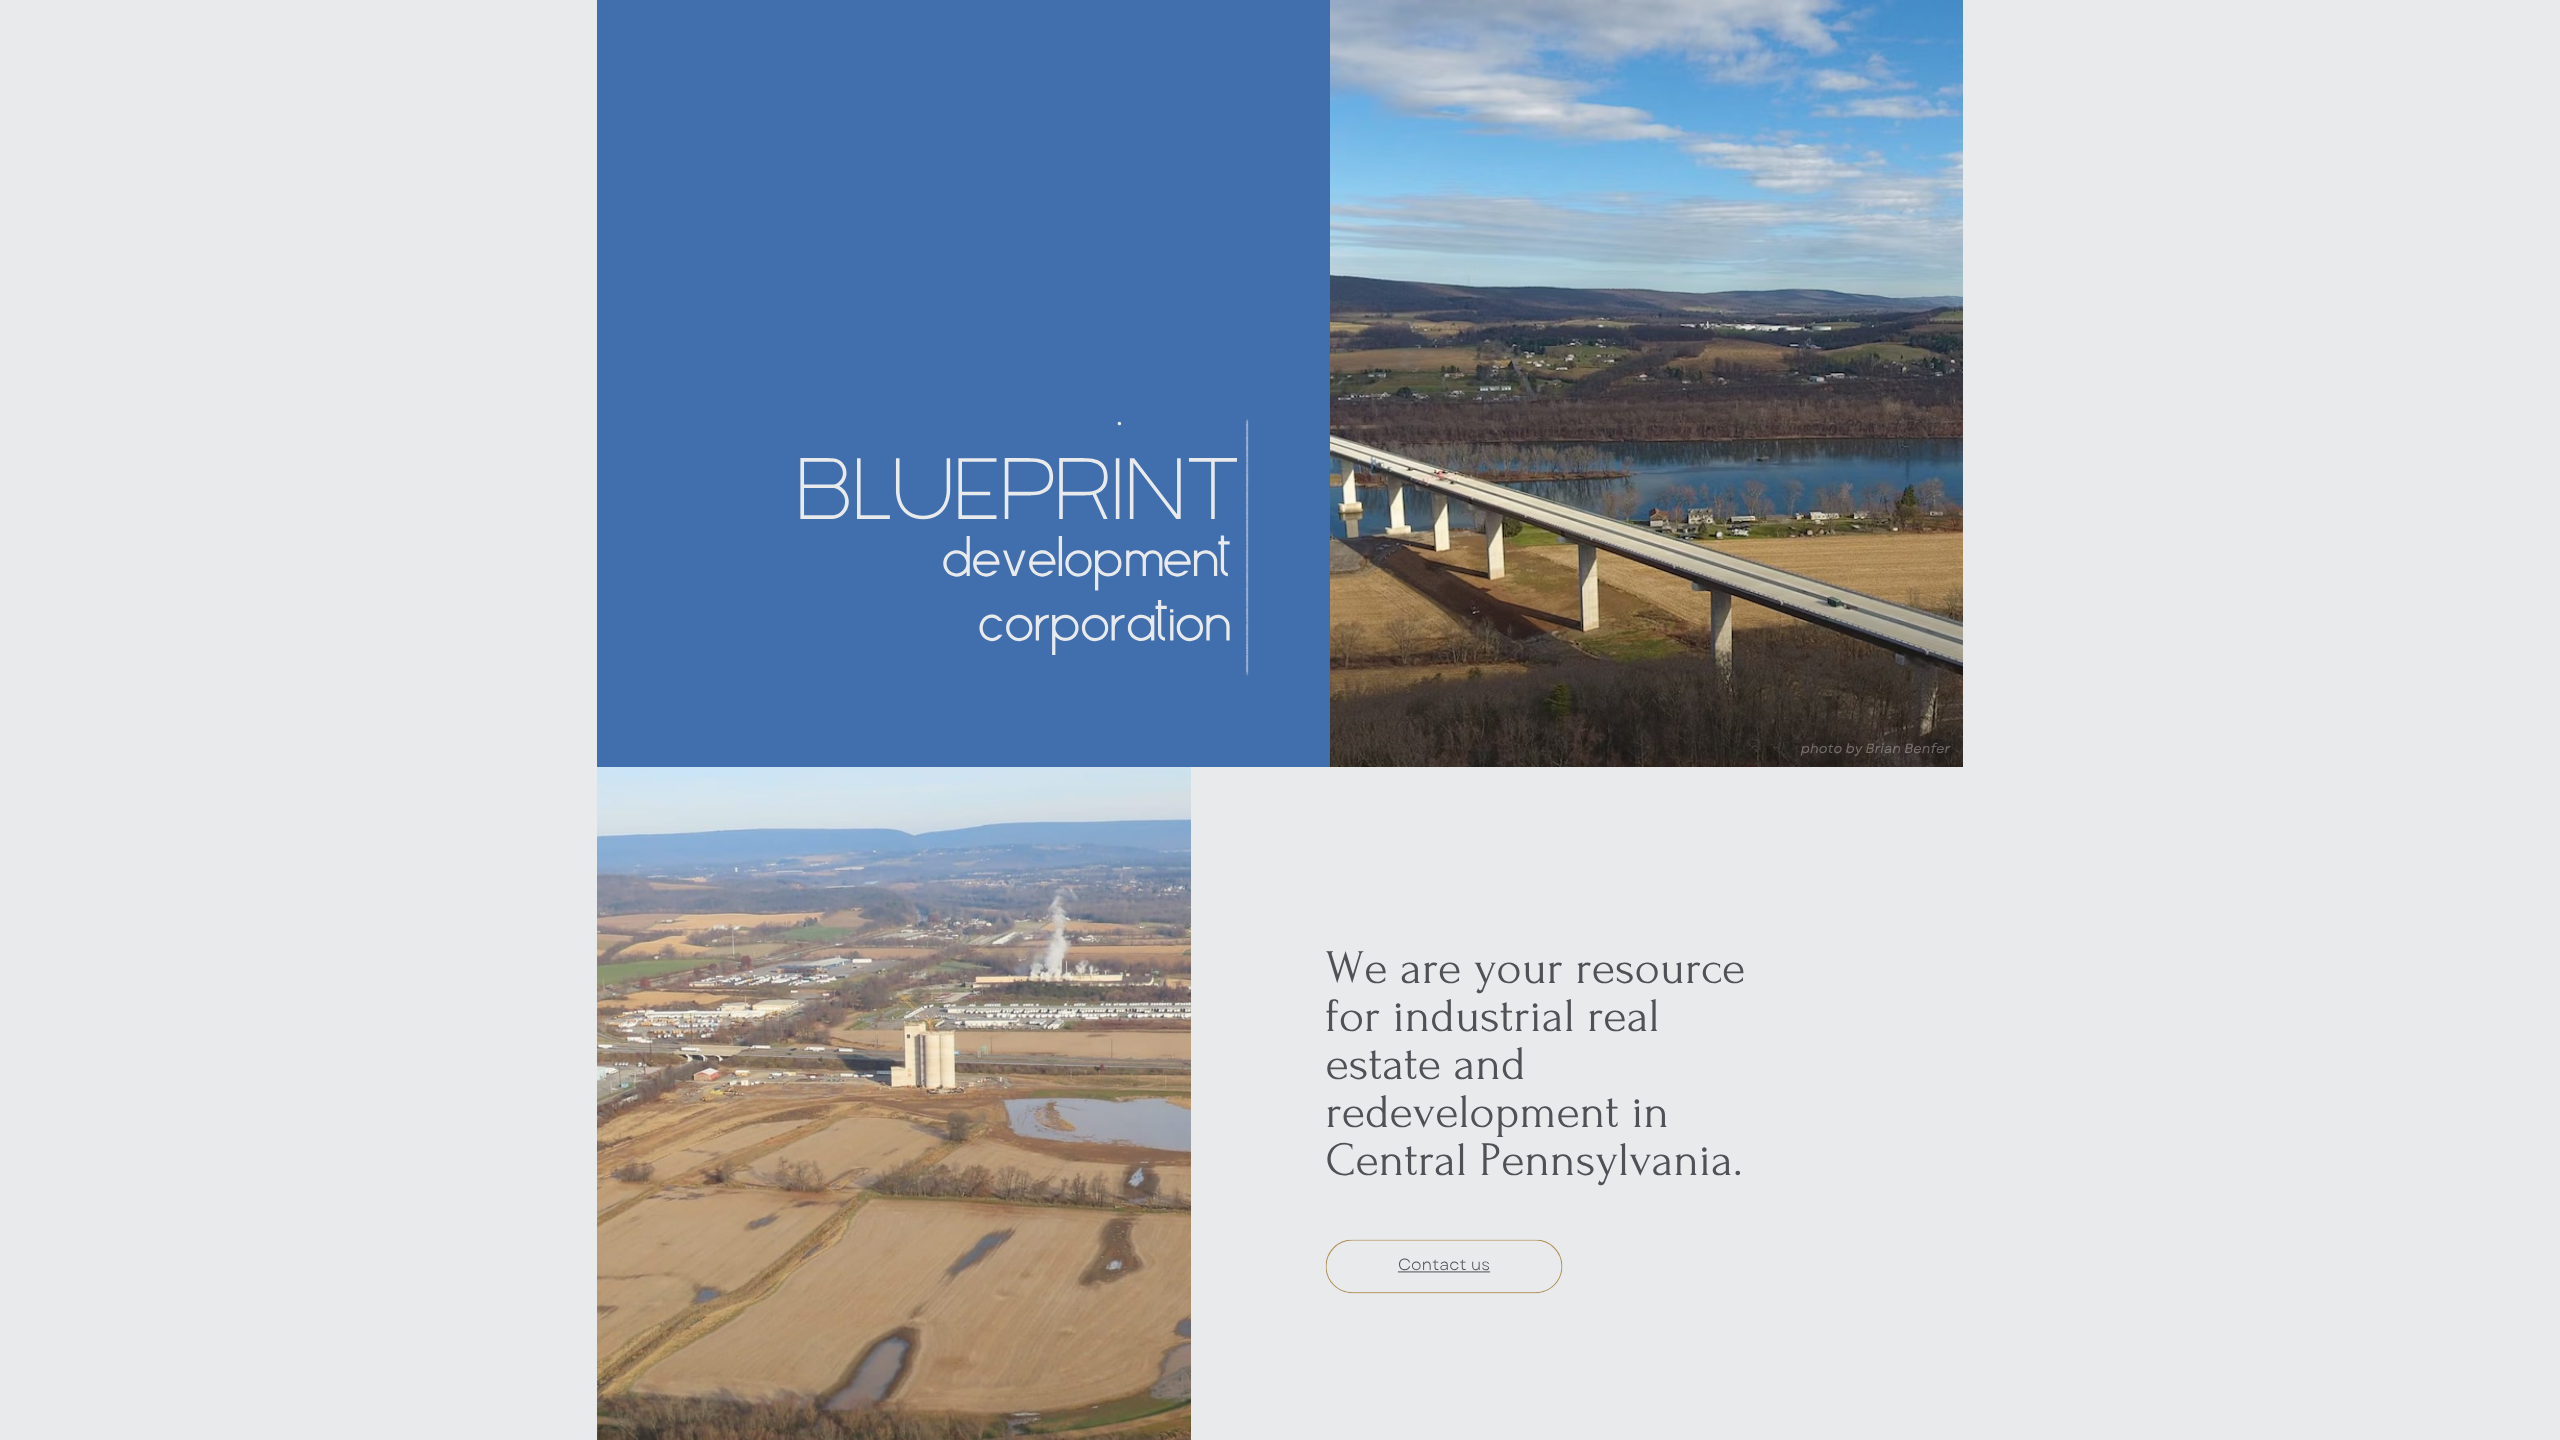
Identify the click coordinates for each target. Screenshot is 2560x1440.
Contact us (1444, 1265)
